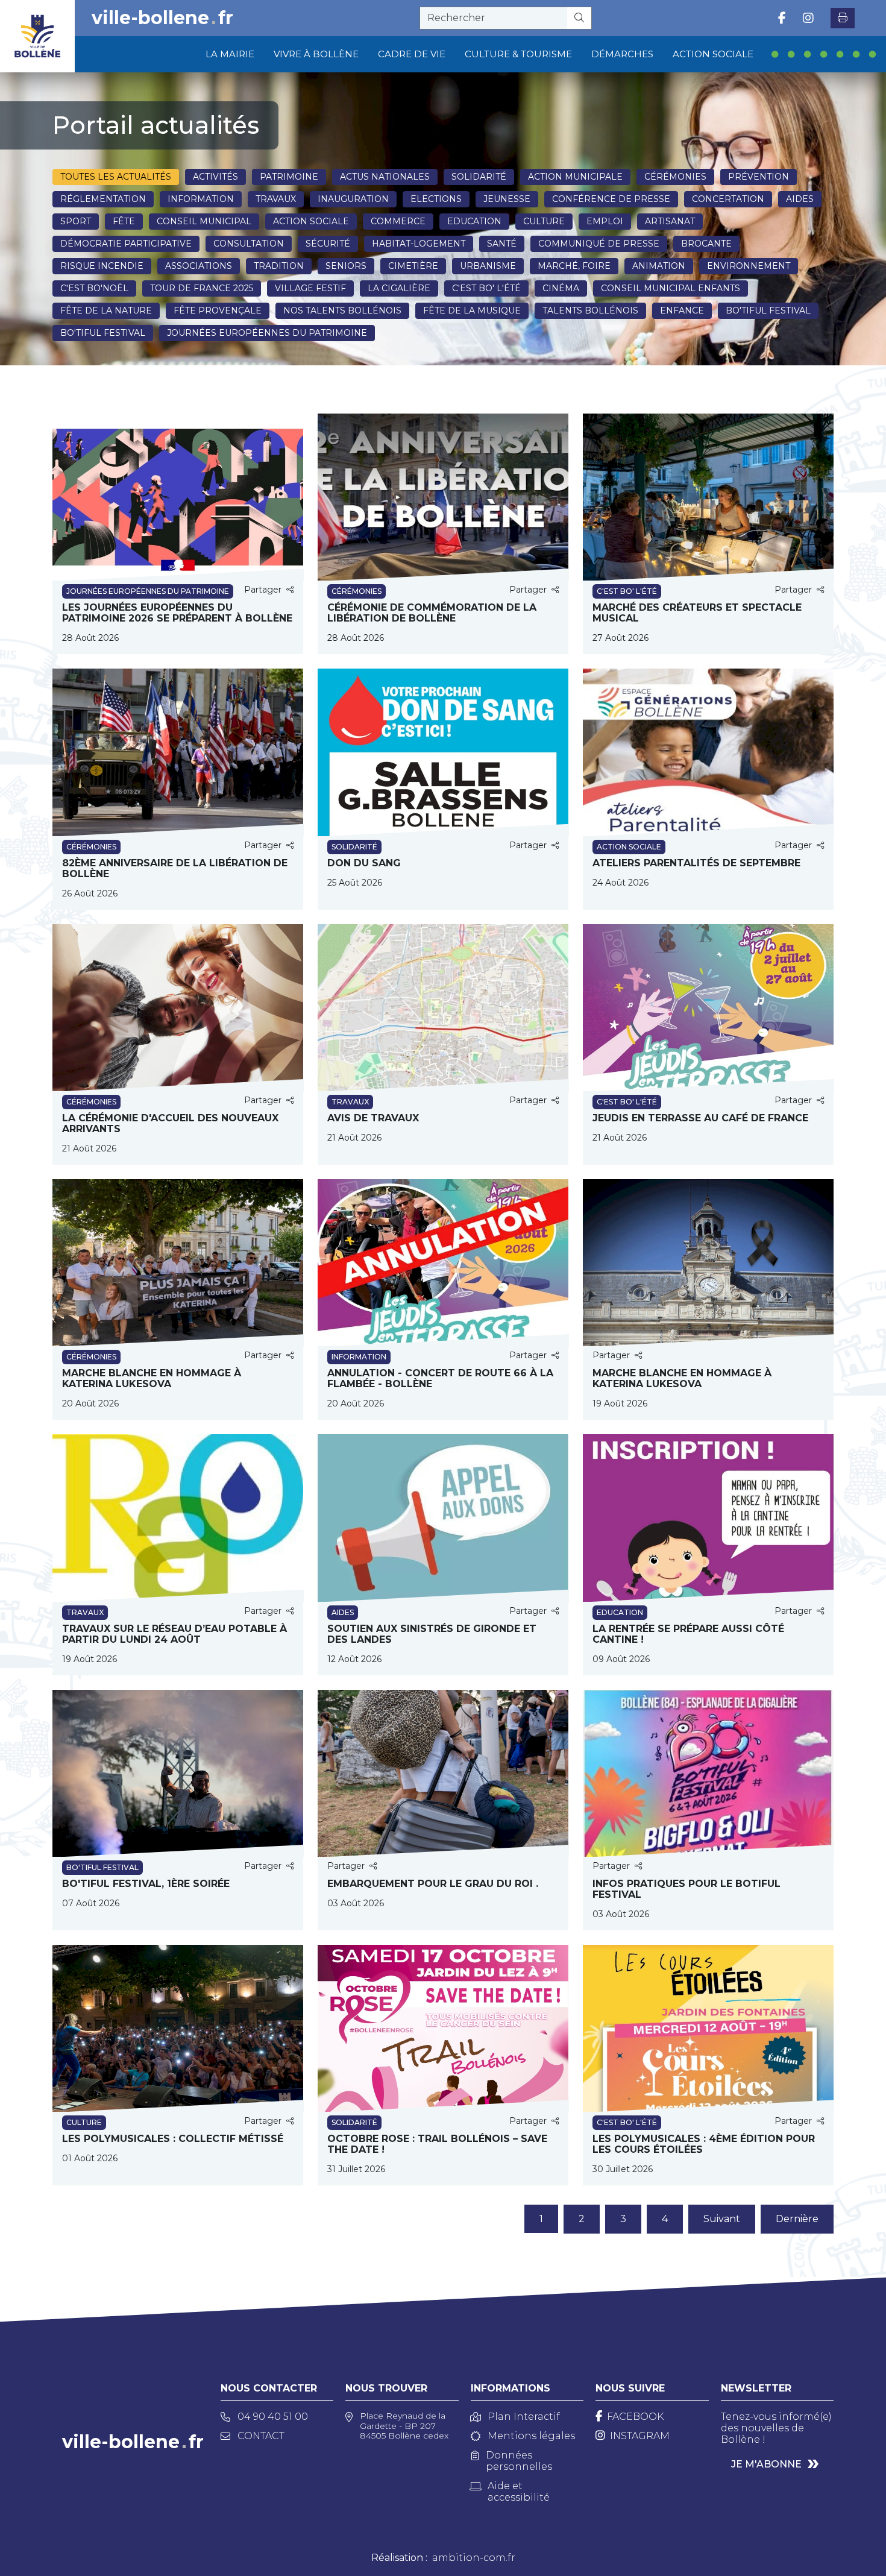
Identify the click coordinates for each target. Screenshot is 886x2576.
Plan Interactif (524, 2417)
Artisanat (670, 221)
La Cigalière (399, 288)
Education (474, 221)
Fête (124, 221)
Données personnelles (519, 2461)
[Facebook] (782, 18)
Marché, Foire (574, 266)
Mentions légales (531, 2436)
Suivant (722, 2219)
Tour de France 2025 (202, 288)
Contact (261, 2436)
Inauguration (353, 199)
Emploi (605, 221)
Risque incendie (102, 266)
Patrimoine (289, 177)
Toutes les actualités (116, 177)
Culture (544, 221)
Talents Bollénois (590, 310)
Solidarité (479, 177)
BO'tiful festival (768, 310)
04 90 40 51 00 (273, 2417)
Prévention (759, 177)
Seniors (346, 266)
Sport (76, 221)
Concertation (728, 199)
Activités (215, 177)
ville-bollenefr (162, 18)
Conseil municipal (204, 221)
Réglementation (103, 199)
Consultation (249, 244)
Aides (800, 199)
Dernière (797, 2219)
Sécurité (328, 244)
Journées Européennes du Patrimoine (267, 333)
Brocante (706, 244)
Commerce (398, 221)
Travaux (276, 199)
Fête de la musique (472, 310)
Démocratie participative (126, 244)
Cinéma (561, 288)
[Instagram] (808, 18)
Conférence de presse (611, 199)
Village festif (310, 288)
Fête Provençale (218, 310)
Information (201, 199)
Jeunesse (507, 199)
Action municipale (575, 177)
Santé (502, 244)
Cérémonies (675, 177)
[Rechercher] (580, 18)
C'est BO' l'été (486, 288)
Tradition (279, 266)
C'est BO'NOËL (94, 288)
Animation (659, 266)
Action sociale (311, 221)
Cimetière (413, 266)
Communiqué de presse (599, 244)
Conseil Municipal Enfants (671, 288)
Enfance (682, 310)
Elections (436, 199)
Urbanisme (488, 266)
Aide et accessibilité (519, 2492)
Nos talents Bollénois (342, 310)
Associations (199, 266)
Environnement (749, 266)
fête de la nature (106, 310)
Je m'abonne (766, 2464)
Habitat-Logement (419, 244)
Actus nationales (385, 177)
